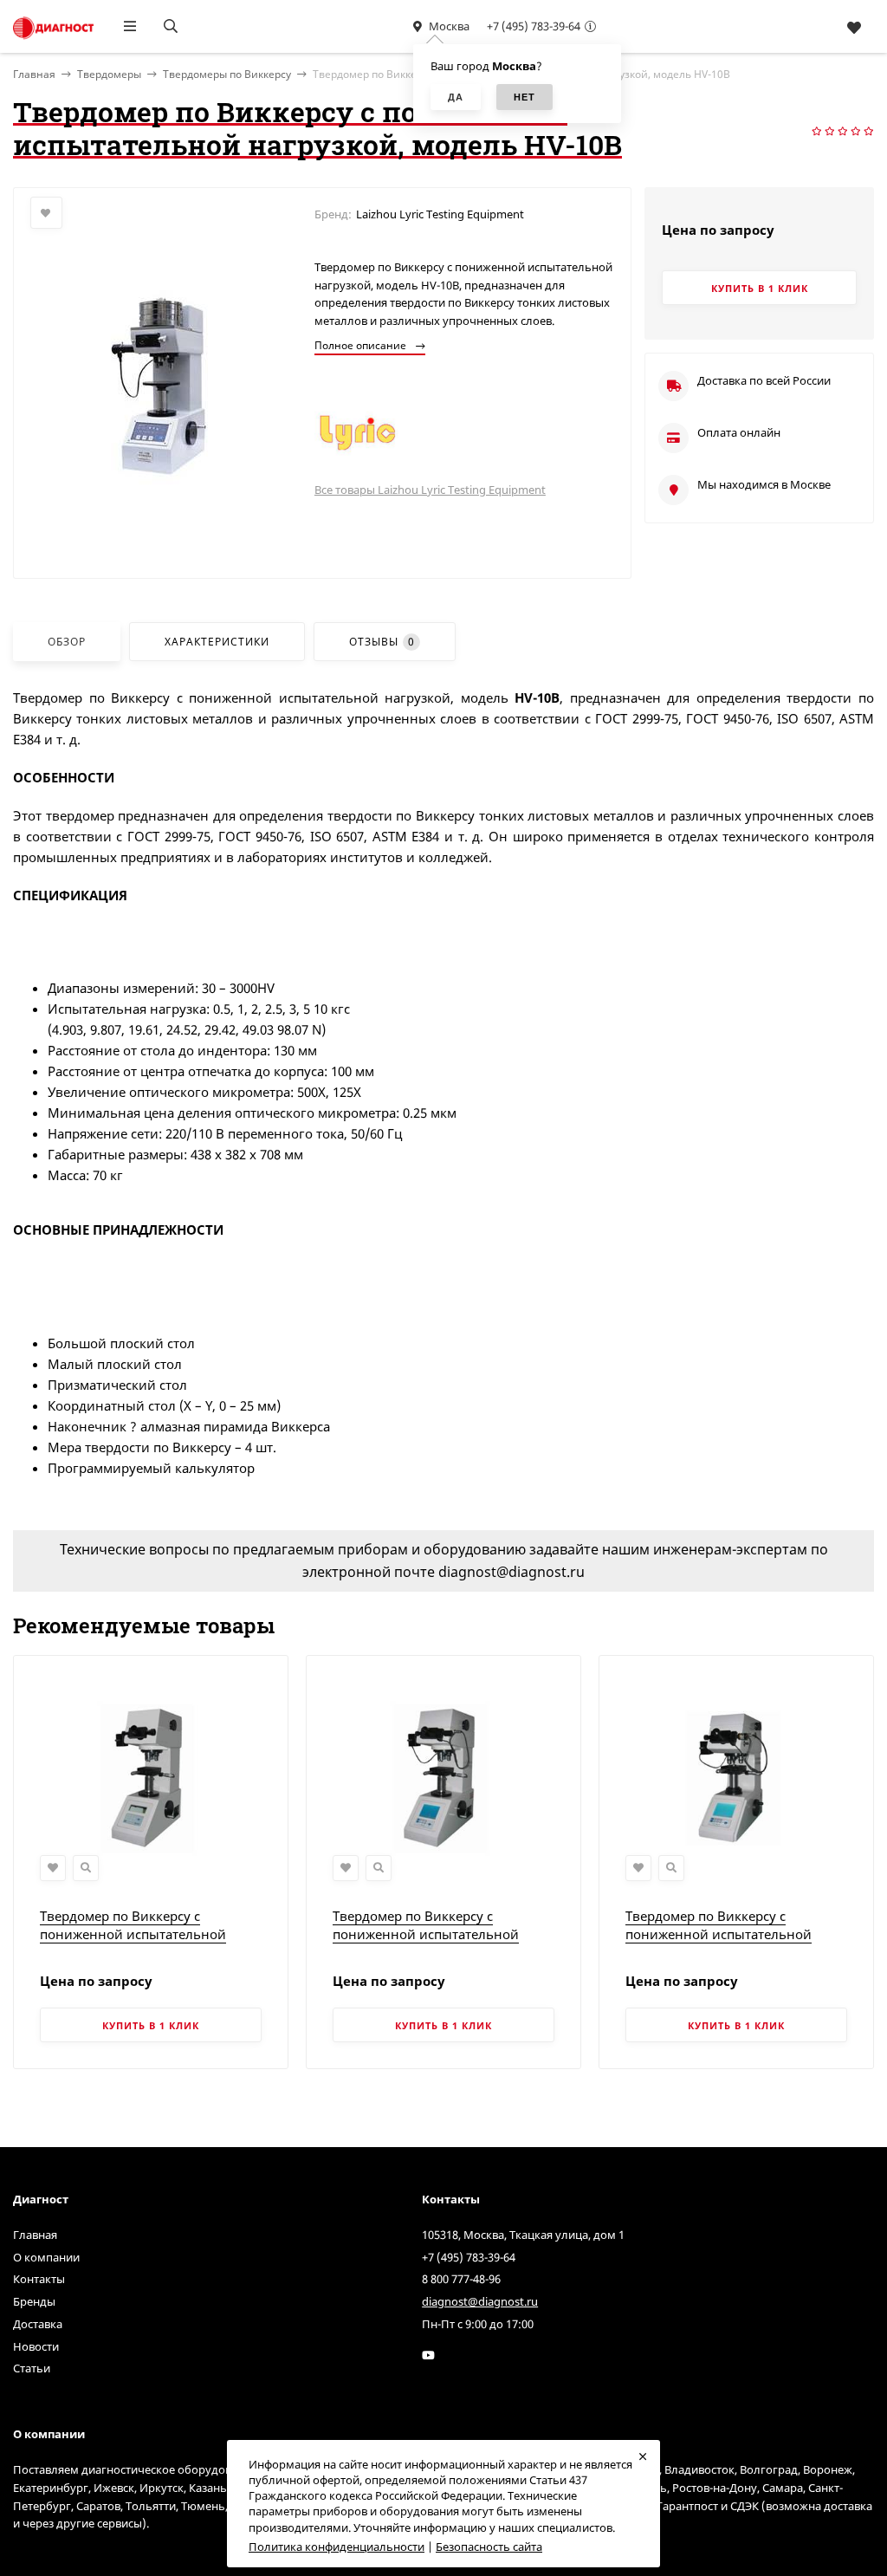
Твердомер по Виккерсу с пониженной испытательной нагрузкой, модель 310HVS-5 (719, 1934)
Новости (36, 2346)
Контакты (39, 2279)
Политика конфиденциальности (337, 2547)
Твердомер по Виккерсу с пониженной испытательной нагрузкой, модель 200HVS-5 (426, 1934)
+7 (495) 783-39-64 (534, 26)
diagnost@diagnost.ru (480, 2301)
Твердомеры (109, 74)
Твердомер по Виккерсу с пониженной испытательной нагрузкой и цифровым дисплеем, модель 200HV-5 (149, 1943)
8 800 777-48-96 (461, 2279)
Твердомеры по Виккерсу (227, 74)
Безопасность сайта (489, 2547)
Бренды (34, 2301)
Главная (35, 2235)
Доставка (38, 2324)
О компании (46, 2257)
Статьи (32, 2368)
